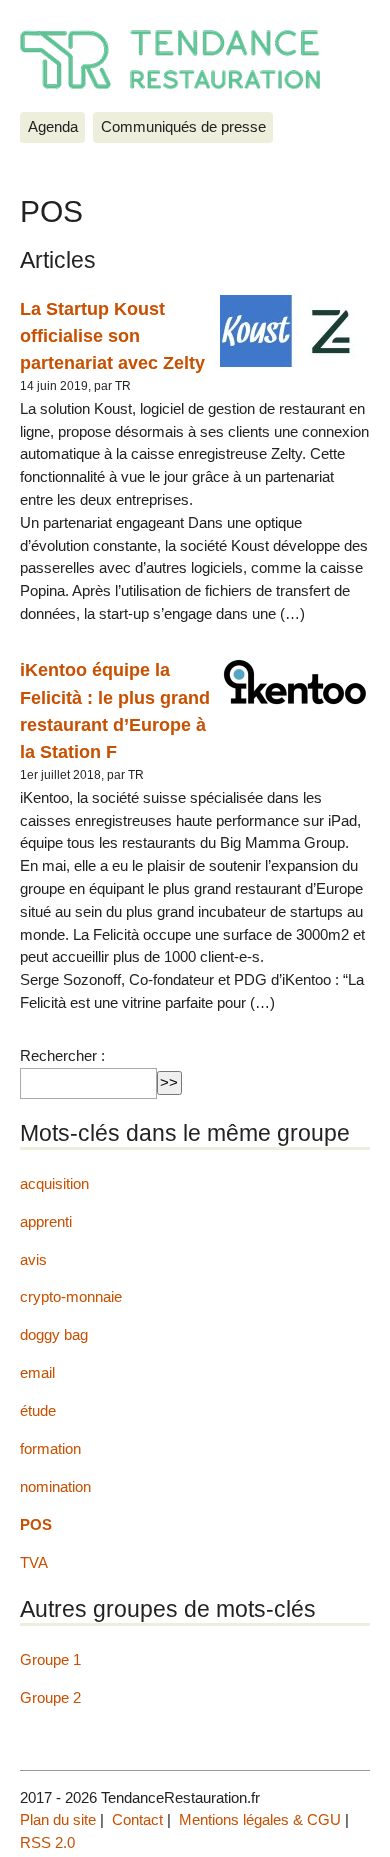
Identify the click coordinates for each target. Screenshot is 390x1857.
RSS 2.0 (47, 1842)
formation (50, 1448)
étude (38, 1410)
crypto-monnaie (71, 1296)
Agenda (53, 126)
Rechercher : (62, 1055)
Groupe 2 (50, 1697)
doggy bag (54, 1334)
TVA (34, 1562)
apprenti (46, 1221)
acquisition (54, 1183)
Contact (137, 1819)
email (37, 1372)
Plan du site (58, 1819)
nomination (55, 1486)
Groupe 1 (50, 1659)
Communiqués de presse (183, 126)
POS (36, 1524)
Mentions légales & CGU (260, 1819)
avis (33, 1259)
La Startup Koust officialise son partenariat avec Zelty (112, 336)
